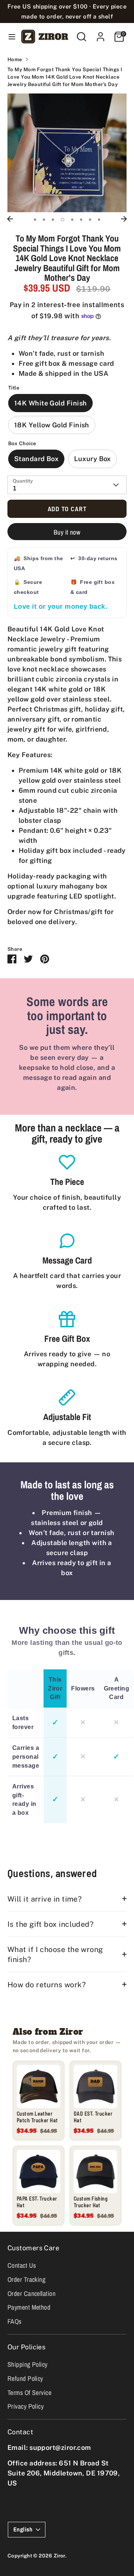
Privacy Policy (25, 2406)
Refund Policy (25, 2378)
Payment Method (29, 2307)
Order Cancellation (31, 2294)
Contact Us (22, 2265)
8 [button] (99, 220)
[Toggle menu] (9, 37)
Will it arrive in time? (44, 1899)
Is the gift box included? (50, 1924)
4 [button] (63, 220)
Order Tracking (26, 2279)
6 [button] (81, 220)
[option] (67, 153)
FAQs (15, 2321)
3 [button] (53, 220)
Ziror (59, 2556)
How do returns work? (47, 1984)
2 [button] (44, 220)
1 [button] (35, 220)
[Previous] (10, 219)
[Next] (124, 219)
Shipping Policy (28, 2364)
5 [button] (72, 220)
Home (15, 59)
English (23, 2529)
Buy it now (67, 532)
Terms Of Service (29, 2393)
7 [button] (90, 220)
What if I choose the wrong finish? (55, 1954)
